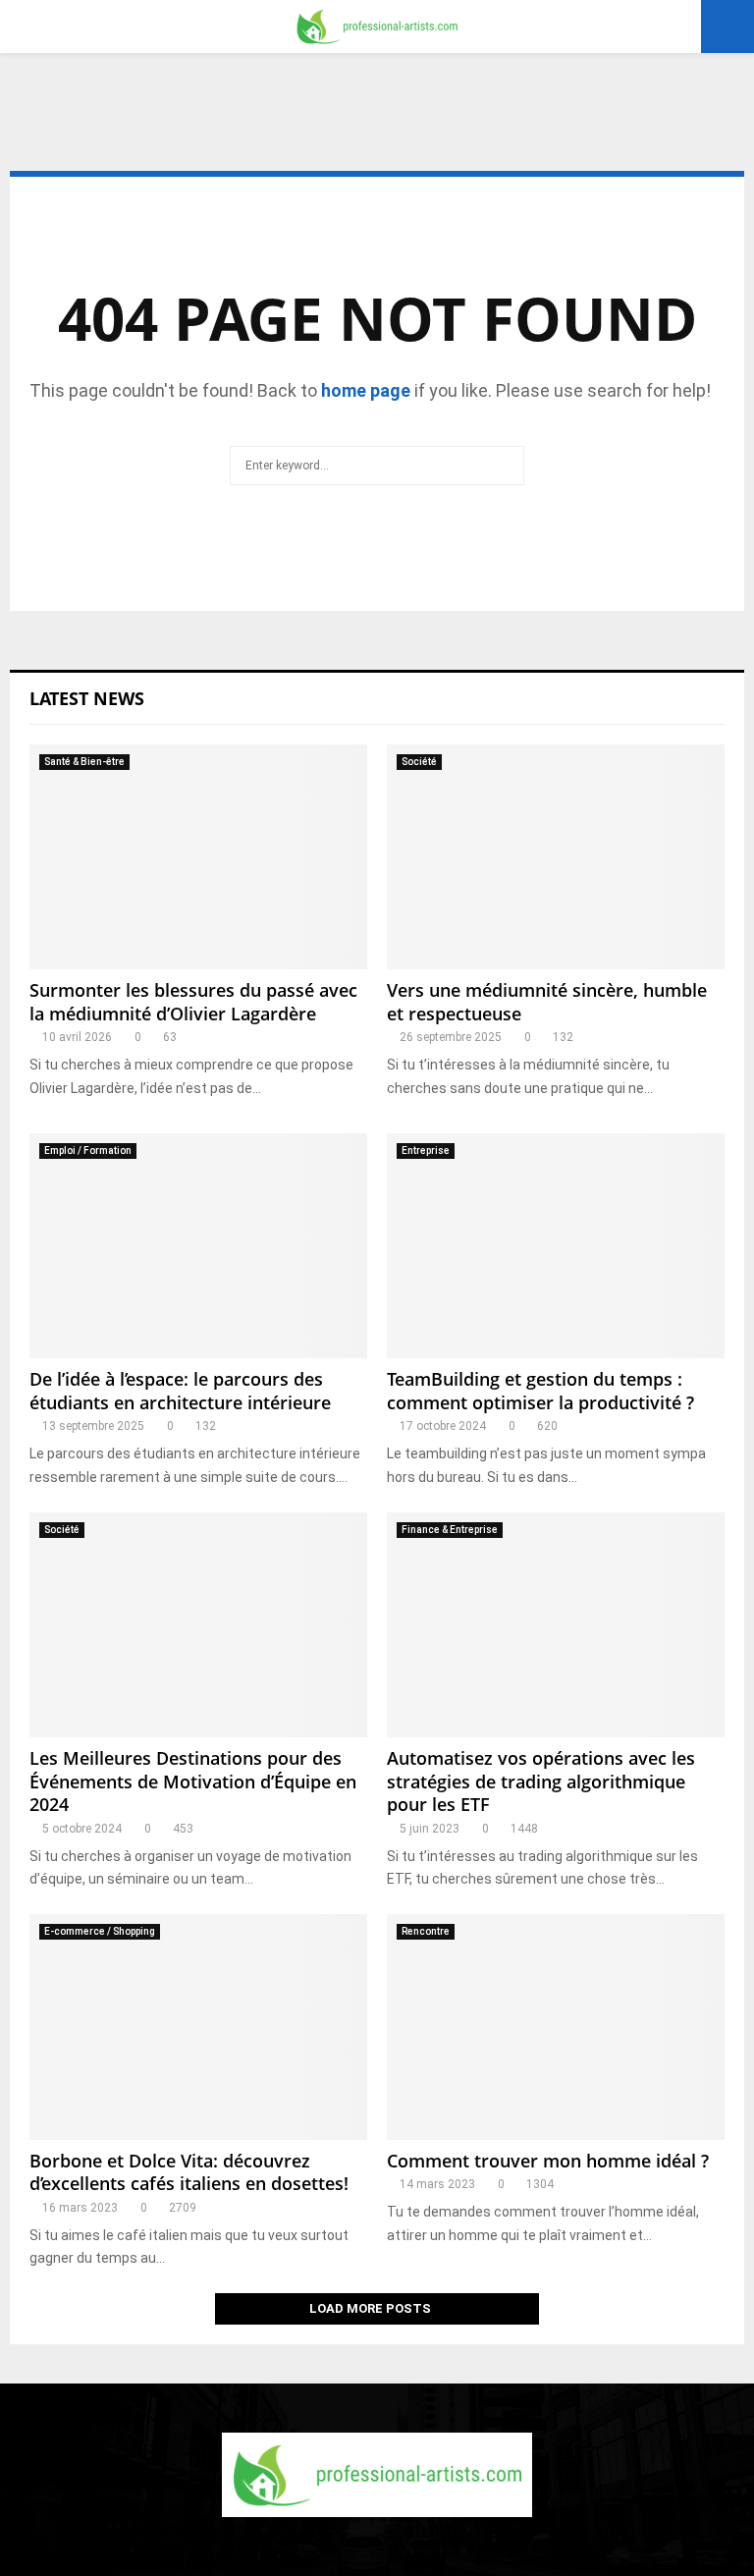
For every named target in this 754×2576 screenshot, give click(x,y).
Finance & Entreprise (450, 1530)
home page (366, 390)
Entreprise (426, 1151)
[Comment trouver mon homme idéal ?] (556, 2027)
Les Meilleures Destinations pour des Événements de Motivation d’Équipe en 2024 (193, 1781)
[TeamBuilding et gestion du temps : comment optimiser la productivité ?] (556, 1246)
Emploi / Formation (88, 1151)
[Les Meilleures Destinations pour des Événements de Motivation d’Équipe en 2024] (198, 1625)
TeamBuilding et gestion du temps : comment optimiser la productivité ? (540, 1390)
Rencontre (426, 1931)
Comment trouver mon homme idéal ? (548, 2161)
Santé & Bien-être (84, 762)
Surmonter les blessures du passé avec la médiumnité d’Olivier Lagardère (193, 1001)
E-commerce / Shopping (100, 1931)
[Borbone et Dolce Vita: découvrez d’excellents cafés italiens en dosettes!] (198, 2027)
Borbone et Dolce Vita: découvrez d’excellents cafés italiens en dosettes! (189, 2172)
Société (419, 762)
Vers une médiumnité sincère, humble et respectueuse (547, 1001)
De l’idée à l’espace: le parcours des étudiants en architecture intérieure (180, 1390)
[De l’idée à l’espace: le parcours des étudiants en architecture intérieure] (198, 1246)
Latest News (87, 698)
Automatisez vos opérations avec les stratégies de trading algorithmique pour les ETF (541, 1781)
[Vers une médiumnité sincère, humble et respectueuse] (556, 857)
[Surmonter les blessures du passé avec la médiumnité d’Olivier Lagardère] (198, 857)
